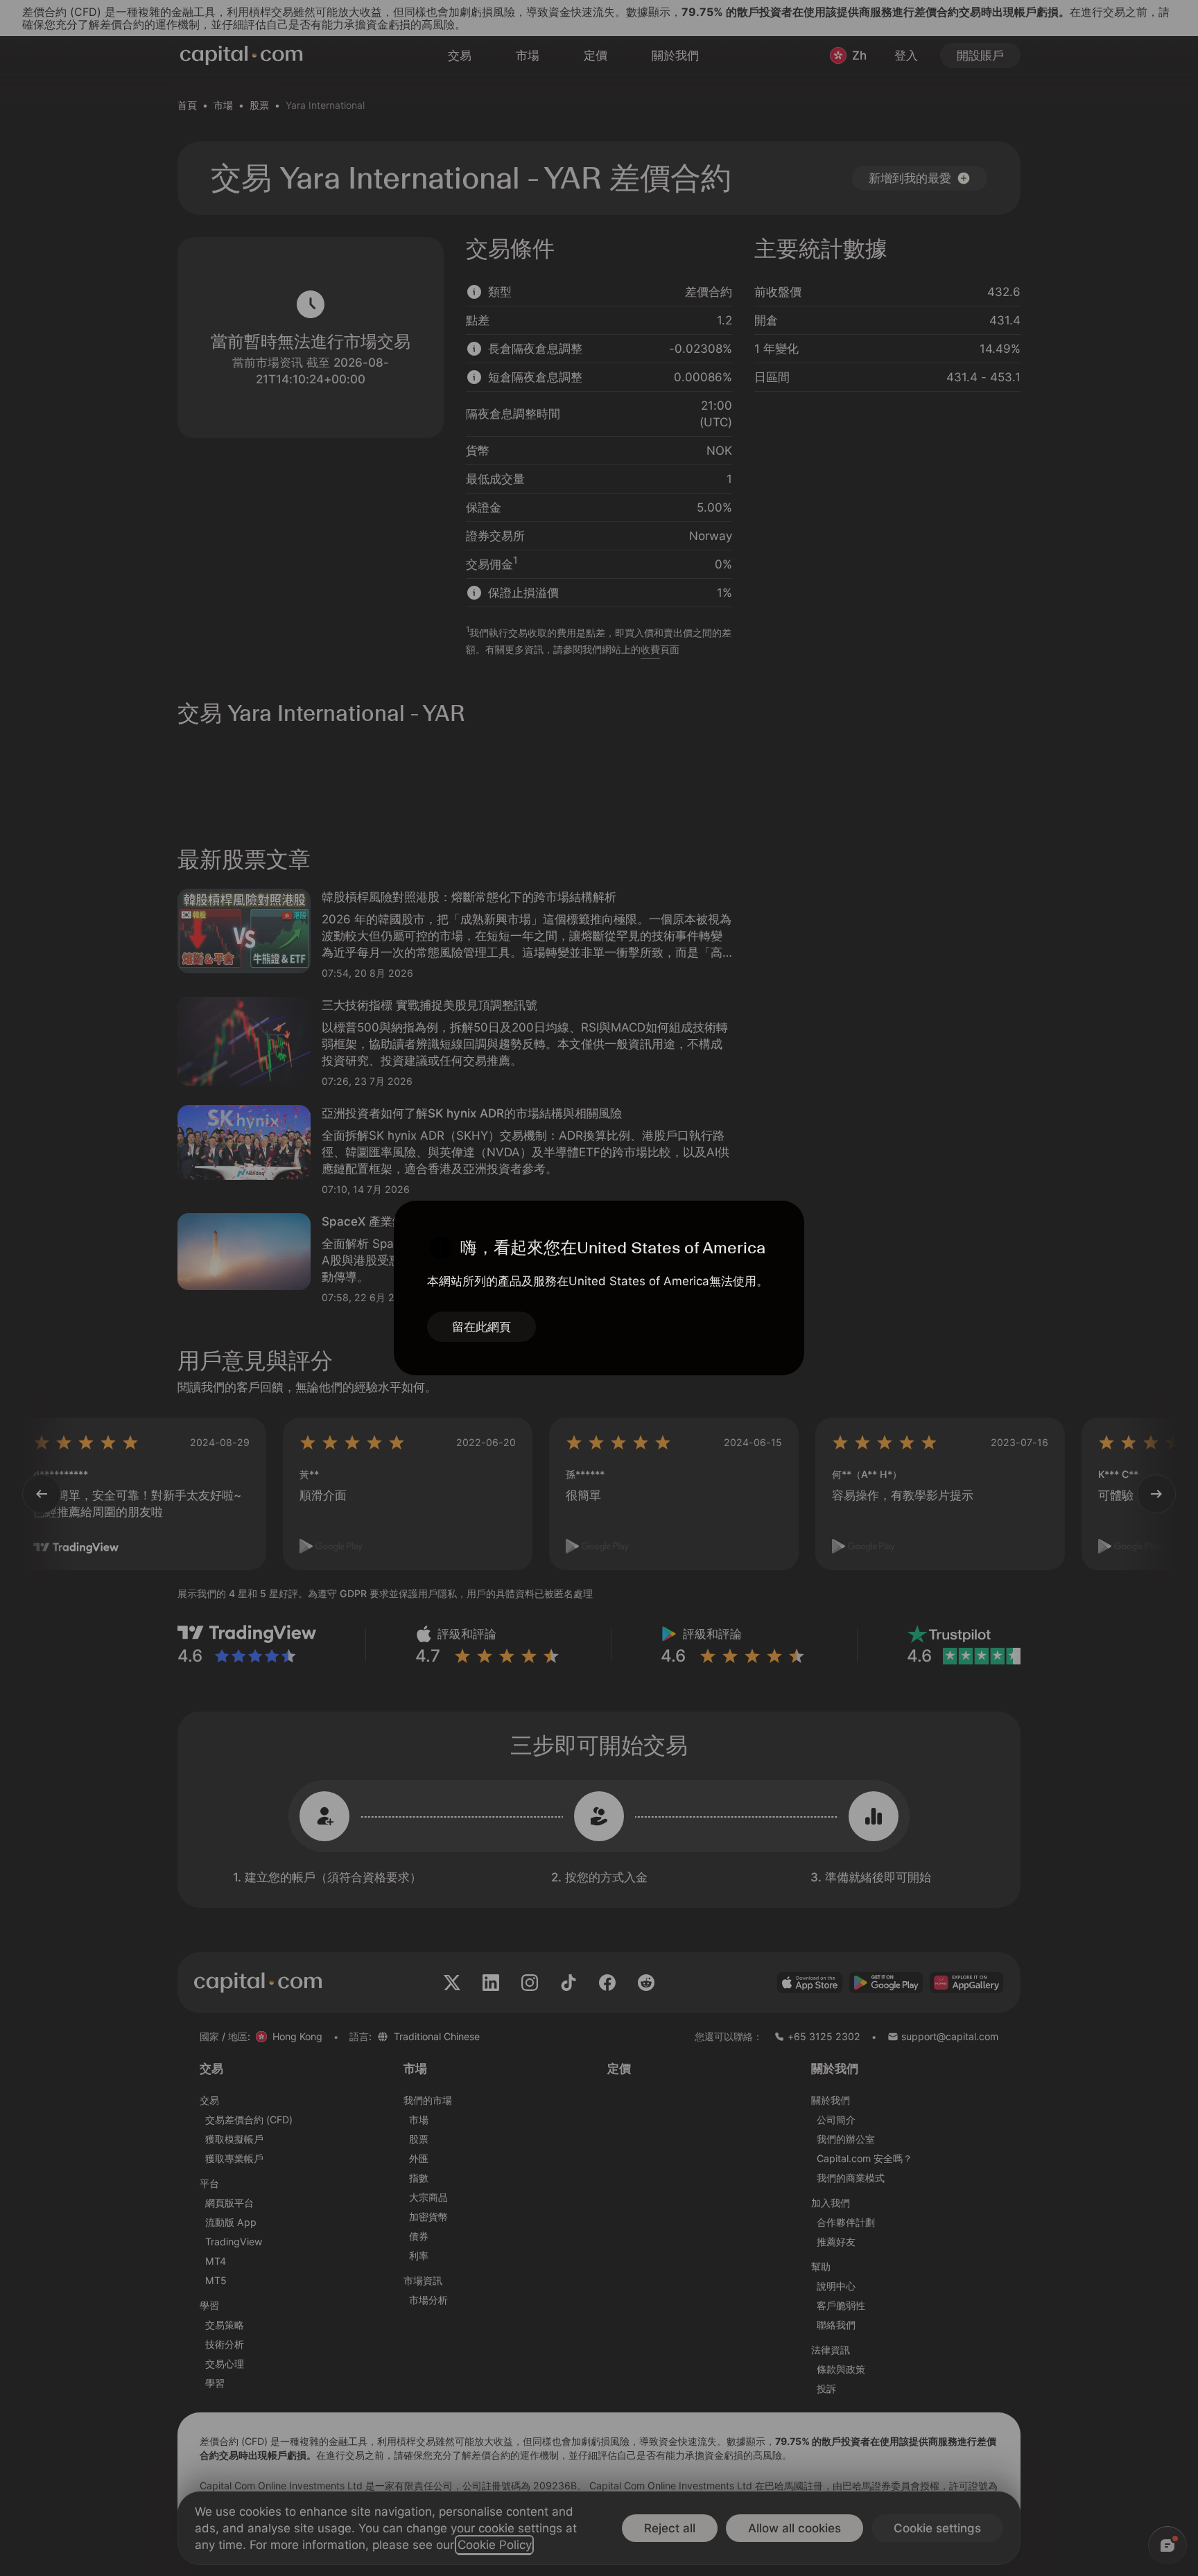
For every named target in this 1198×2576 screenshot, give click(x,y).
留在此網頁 (481, 1327)
